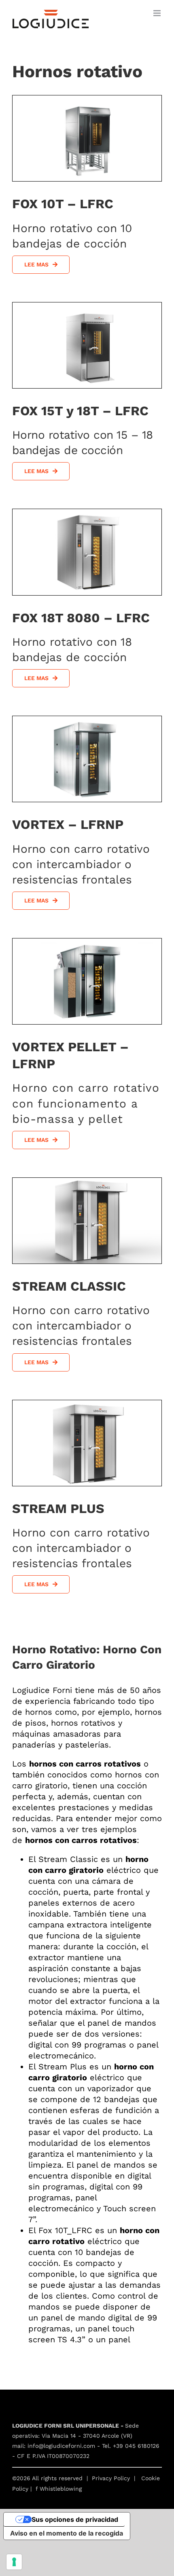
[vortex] (87, 719)
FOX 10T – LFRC (63, 204)
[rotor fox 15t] (87, 306)
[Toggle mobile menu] (158, 13)
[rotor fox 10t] (87, 99)
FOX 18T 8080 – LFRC (81, 618)
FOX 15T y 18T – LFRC (80, 411)
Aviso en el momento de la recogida (67, 2533)
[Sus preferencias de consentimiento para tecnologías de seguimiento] (14, 2562)
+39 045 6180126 (136, 2446)
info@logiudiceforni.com (61, 2446)
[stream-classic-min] (87, 1181)
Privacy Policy (111, 2478)
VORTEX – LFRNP (68, 824)
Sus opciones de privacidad (75, 2519)
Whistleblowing (61, 2489)
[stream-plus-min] (87, 1403)
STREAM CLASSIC (69, 1286)
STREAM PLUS (58, 1509)
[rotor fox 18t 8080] (87, 512)
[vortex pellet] (87, 942)
